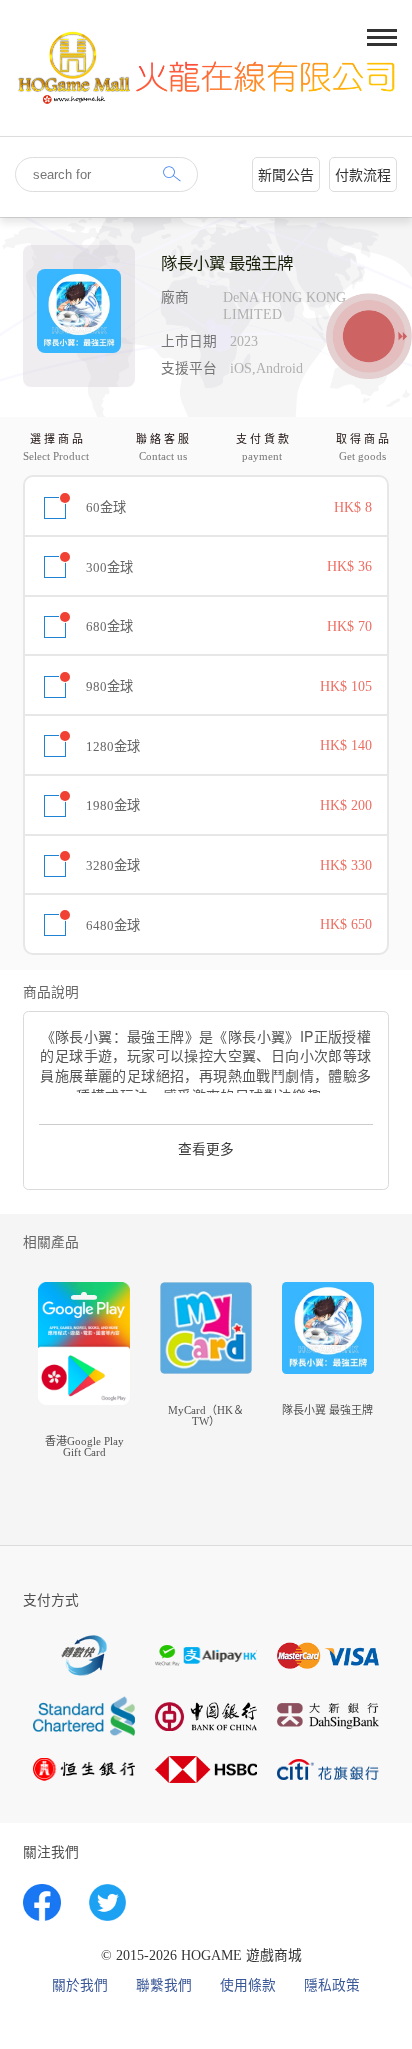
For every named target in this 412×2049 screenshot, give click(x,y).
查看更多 (206, 1149)
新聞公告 (286, 175)
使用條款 (248, 1986)
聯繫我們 (164, 1986)
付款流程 (363, 175)
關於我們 (80, 1986)
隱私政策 (332, 1986)
